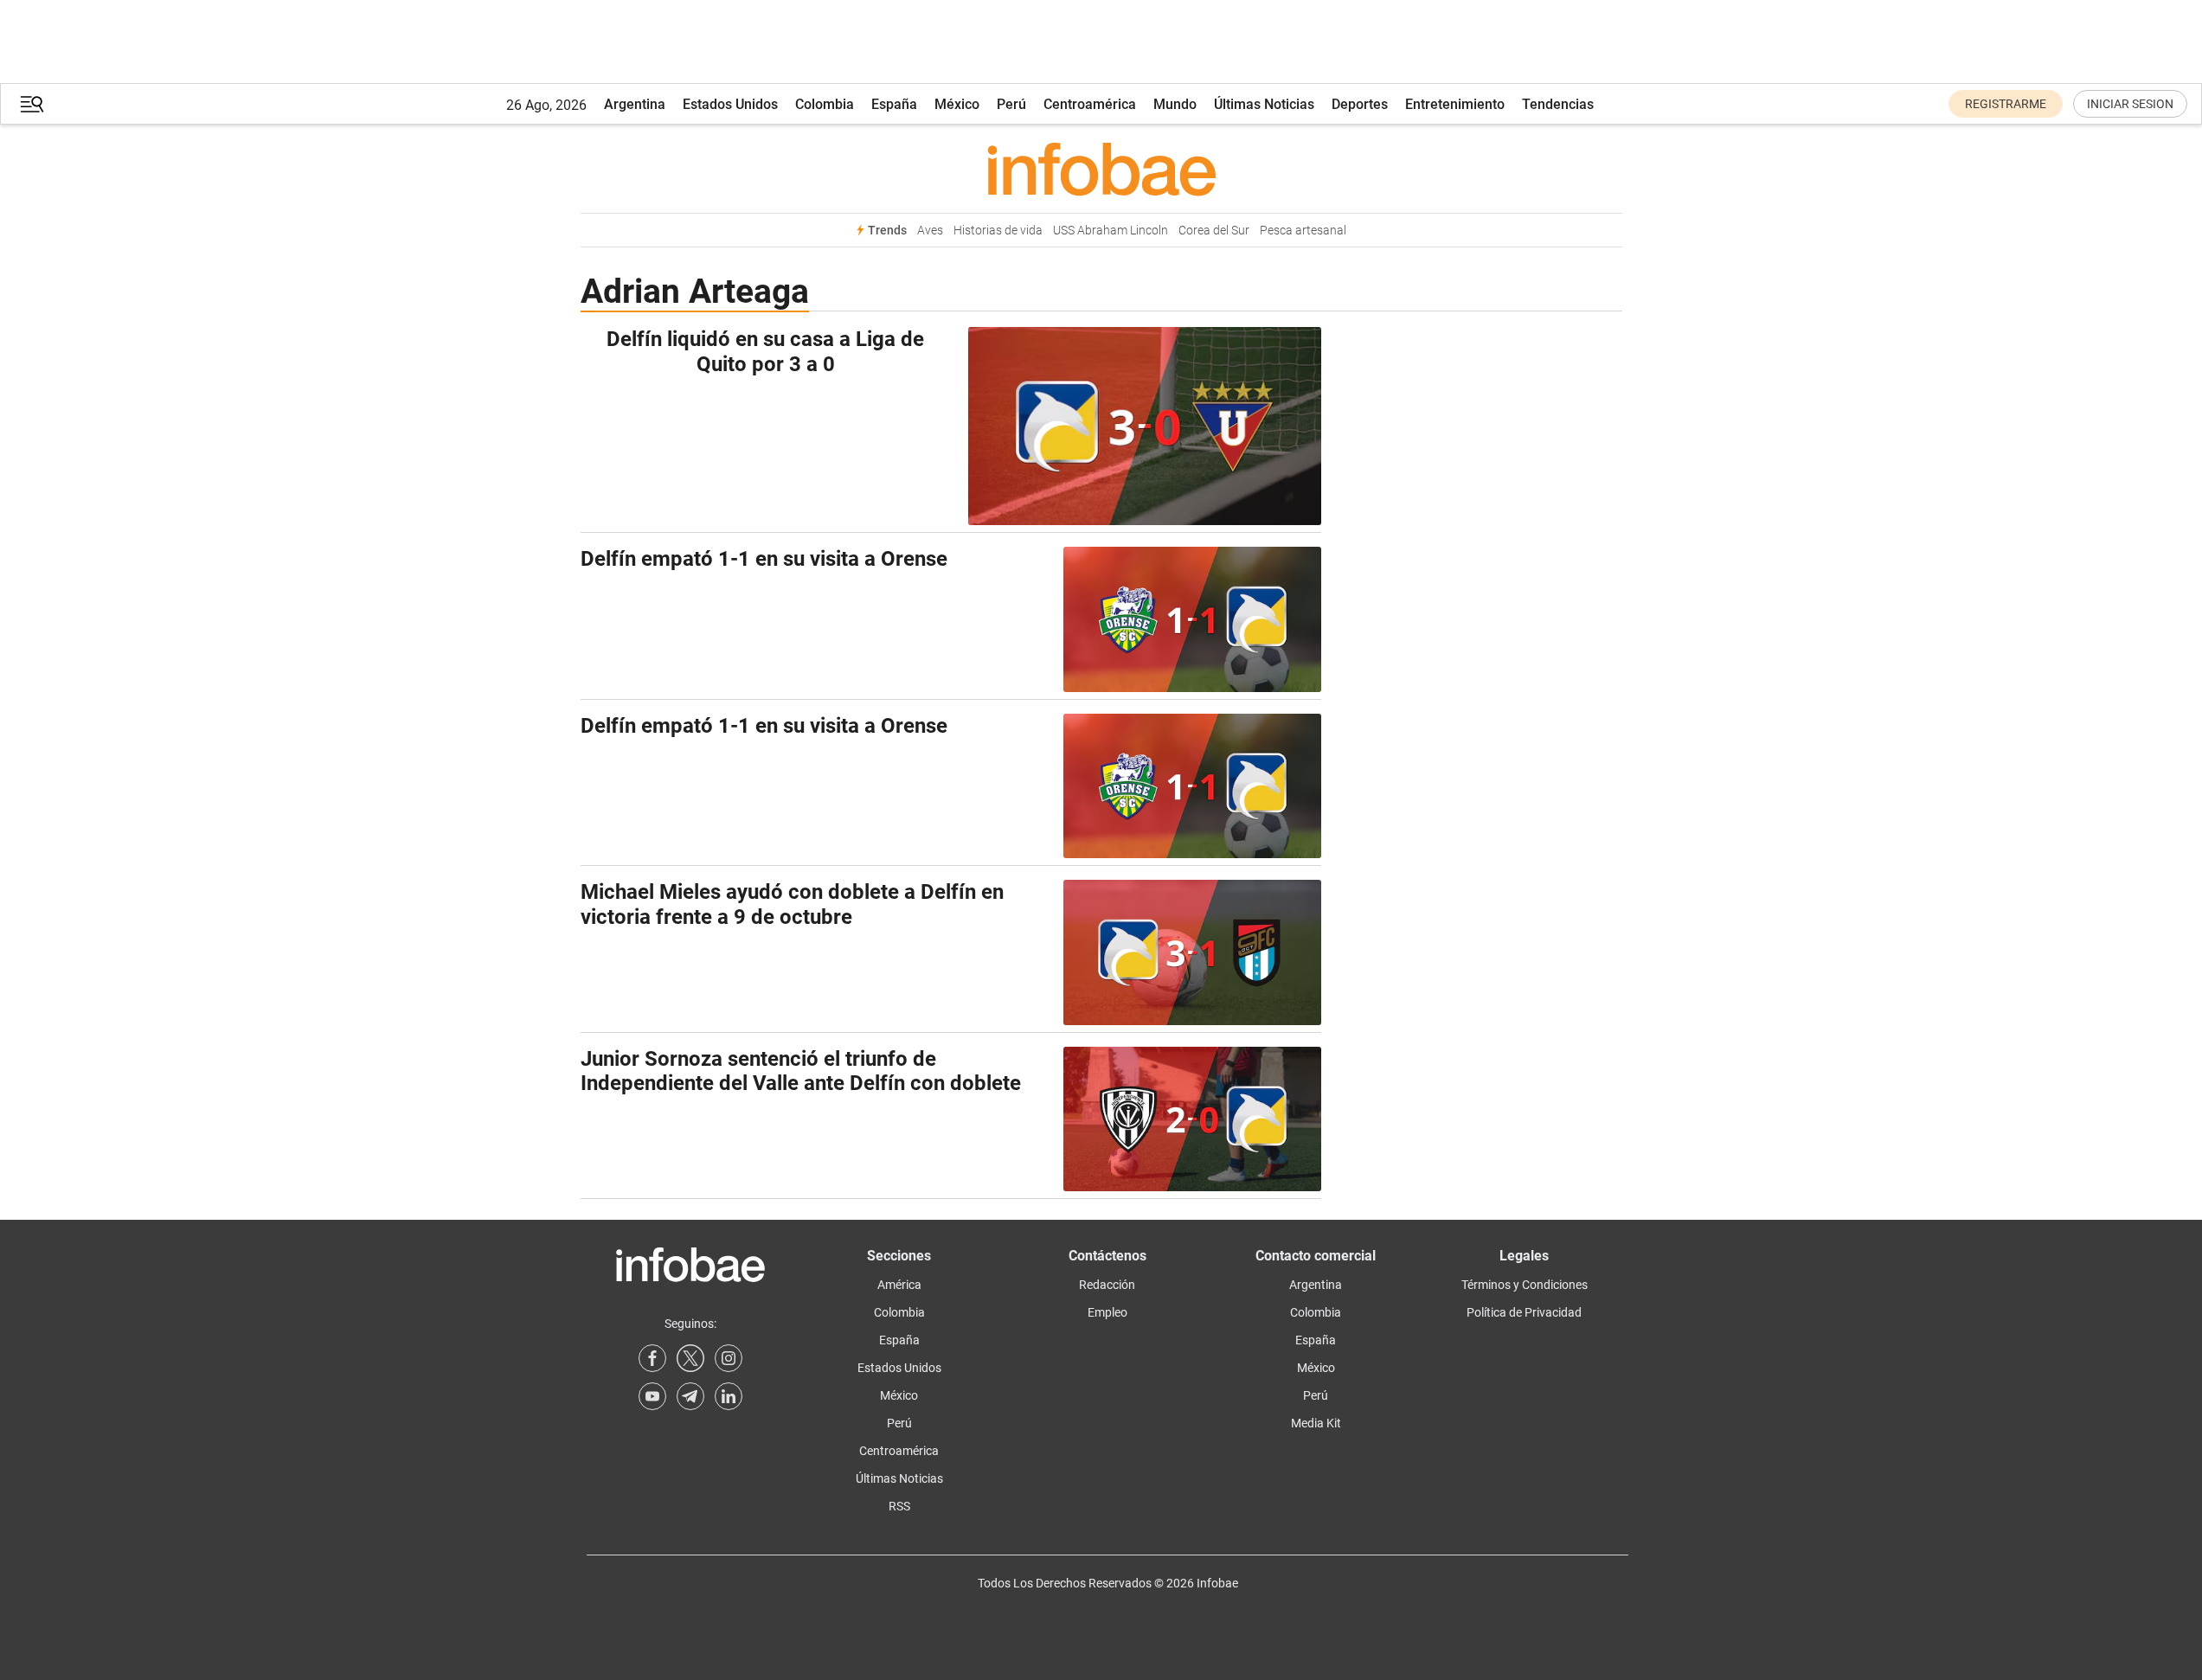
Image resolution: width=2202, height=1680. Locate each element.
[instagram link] (729, 1358)
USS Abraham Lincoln (1111, 231)
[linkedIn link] (729, 1396)
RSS (899, 1506)
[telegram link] (690, 1396)
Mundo (1175, 104)
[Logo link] (1101, 169)
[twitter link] (690, 1358)
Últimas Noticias (1264, 104)
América (899, 1285)
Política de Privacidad (1524, 1312)
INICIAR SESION (2130, 104)
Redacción (1107, 1285)
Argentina (635, 104)
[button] (32, 104)
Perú (1011, 104)
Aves (930, 231)
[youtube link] (652, 1396)
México (957, 104)
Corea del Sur (1214, 231)
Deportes (1360, 104)
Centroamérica (1090, 104)
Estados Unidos (730, 104)
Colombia (825, 104)
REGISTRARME (2006, 104)
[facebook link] (652, 1358)
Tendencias (1558, 104)
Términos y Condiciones (1525, 1285)
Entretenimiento (1455, 104)
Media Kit (1316, 1423)
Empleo (1107, 1312)
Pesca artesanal (1303, 231)
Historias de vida (998, 231)
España (894, 104)
